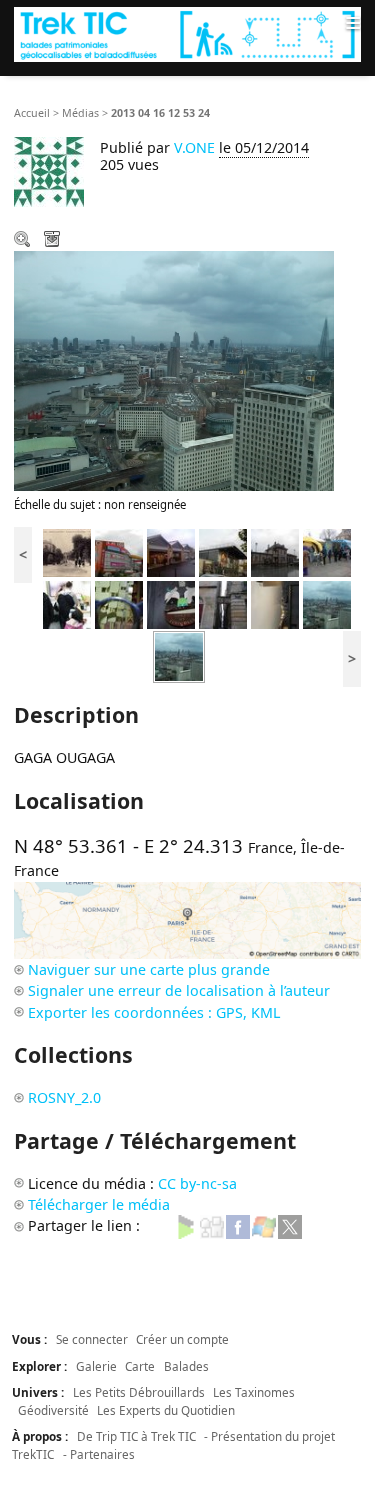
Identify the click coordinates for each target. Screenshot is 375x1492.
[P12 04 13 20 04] (275, 603)
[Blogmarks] (186, 1225)
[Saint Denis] (67, 603)
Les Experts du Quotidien (166, 1410)
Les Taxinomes (254, 1392)
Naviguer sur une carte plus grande (149, 969)
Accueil (32, 113)
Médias (80, 113)
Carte (140, 1366)
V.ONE (194, 147)
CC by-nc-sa (197, 1183)
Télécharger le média (54, 241)
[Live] (264, 1225)
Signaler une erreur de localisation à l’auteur (179, 990)
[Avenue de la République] (67, 551)
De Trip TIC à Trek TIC (136, 1436)
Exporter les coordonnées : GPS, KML (154, 1012)
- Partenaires (99, 1454)
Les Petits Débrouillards (139, 1392)
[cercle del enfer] (119, 603)
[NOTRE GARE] (275, 551)
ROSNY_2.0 (64, 1097)
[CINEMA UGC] (223, 551)
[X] (290, 1225)
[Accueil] (187, 34)
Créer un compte (182, 1339)
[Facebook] (238, 1225)
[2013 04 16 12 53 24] (327, 603)
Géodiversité (53, 1410)
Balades (186, 1366)
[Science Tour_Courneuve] (327, 551)
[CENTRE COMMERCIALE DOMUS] (119, 551)
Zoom (24, 241)
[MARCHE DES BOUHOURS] (171, 551)
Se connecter (92, 1339)
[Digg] (212, 1225)
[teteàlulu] (171, 603)
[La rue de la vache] (223, 603)
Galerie (96, 1366)
